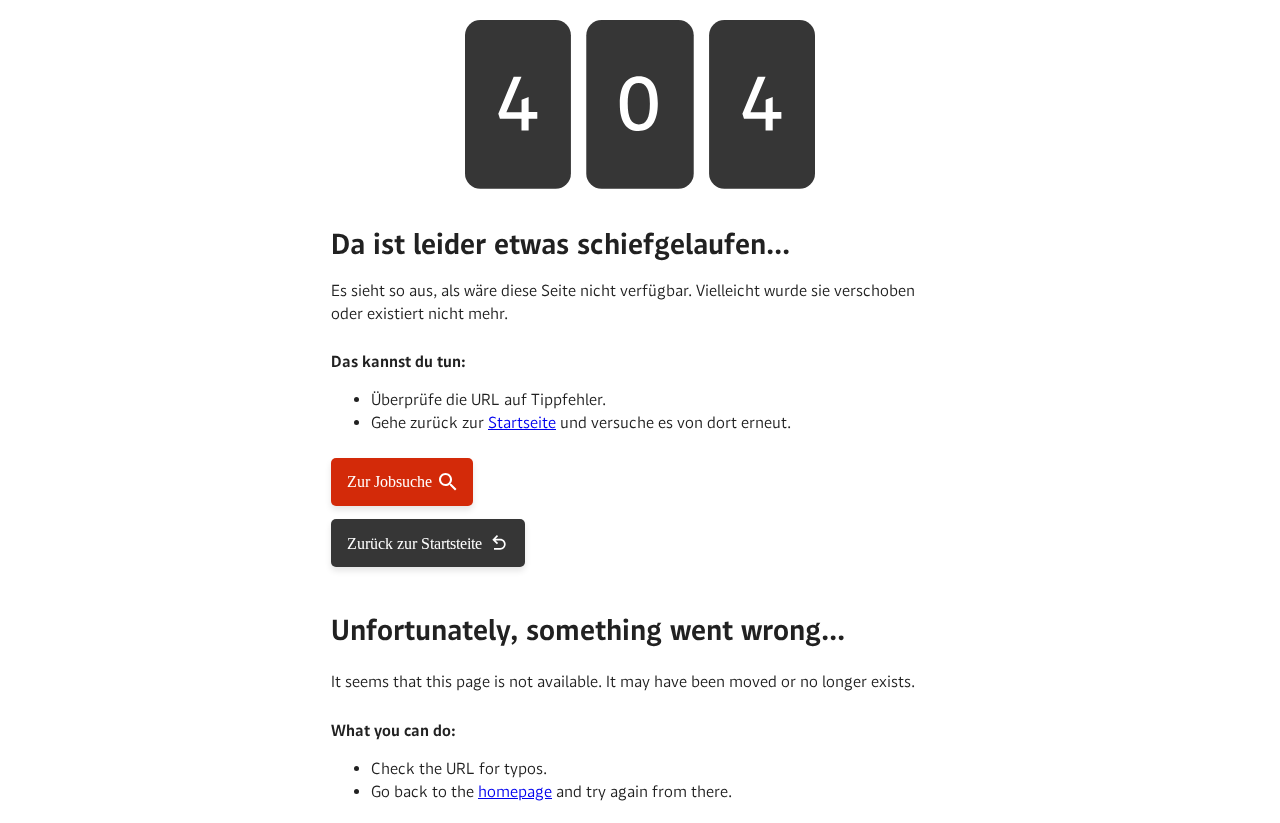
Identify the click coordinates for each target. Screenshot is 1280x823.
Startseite (522, 422)
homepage (515, 791)
